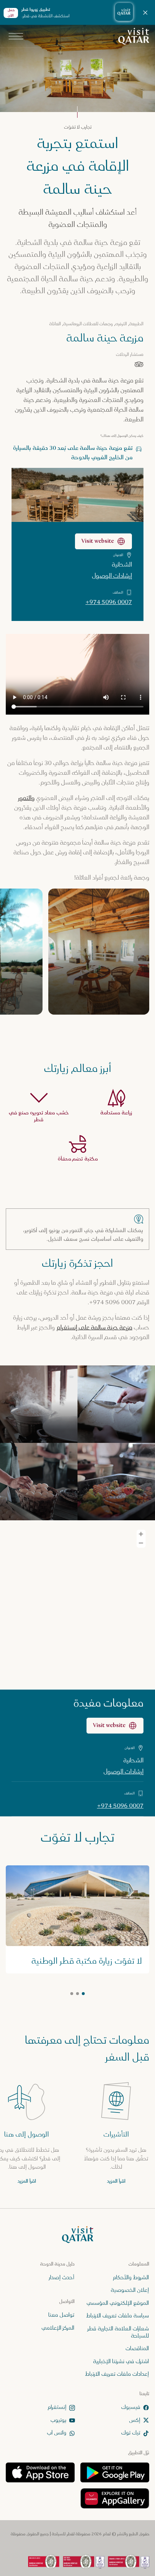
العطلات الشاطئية (114, 160)
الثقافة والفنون (116, 104)
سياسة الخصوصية (47, 180)
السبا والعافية (118, 141)
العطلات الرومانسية (66, 123)
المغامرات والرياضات (56, 104)
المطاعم (72, 141)
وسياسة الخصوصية (91, 193)
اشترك (77, 2553)
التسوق (66, 160)
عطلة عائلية (120, 123)
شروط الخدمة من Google (41, 193)
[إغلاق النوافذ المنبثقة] (12, 12)
